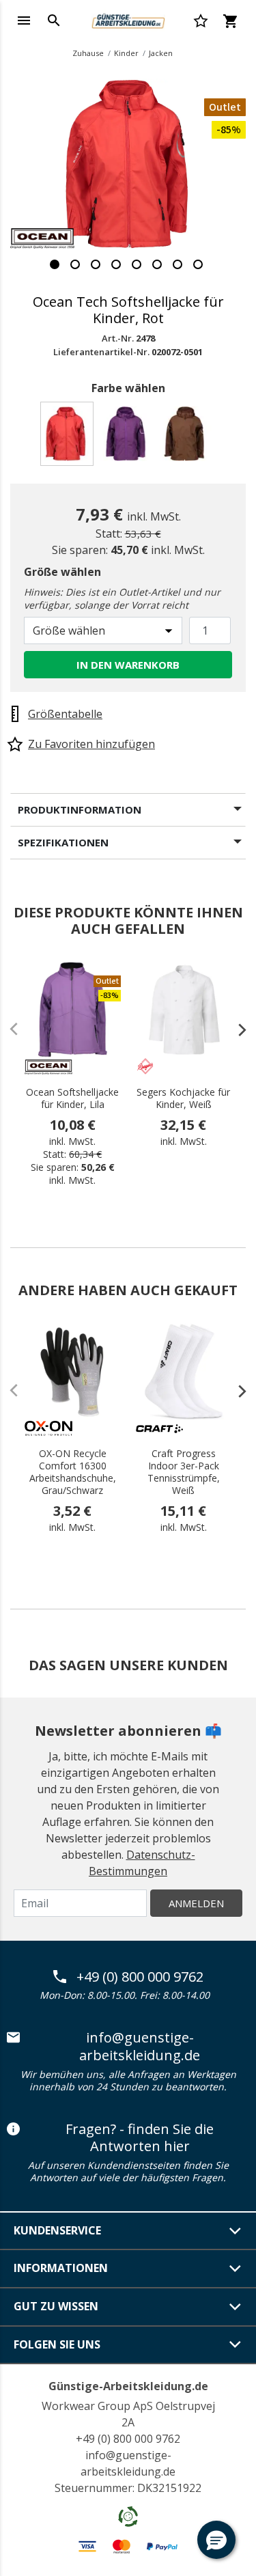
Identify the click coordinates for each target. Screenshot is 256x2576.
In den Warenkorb (128, 665)
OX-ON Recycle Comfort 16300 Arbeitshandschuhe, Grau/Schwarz (73, 1472)
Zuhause (88, 53)
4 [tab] (116, 264)
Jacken (161, 53)
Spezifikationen (63, 842)
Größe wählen (62, 572)
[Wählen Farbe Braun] (187, 438)
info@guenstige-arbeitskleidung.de (140, 2046)
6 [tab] (157, 264)
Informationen (61, 2268)
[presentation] (236, 1029)
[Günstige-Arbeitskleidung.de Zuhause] (128, 19)
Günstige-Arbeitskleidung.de (128, 2386)
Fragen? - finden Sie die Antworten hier (140, 2138)
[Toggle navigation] (24, 20)
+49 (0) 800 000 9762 (140, 1977)
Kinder (126, 53)
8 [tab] (198, 264)
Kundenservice (57, 2230)
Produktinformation (80, 809)
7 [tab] (177, 264)
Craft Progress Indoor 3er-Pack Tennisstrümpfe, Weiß (184, 1472)
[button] (216, 2540)
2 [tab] (75, 264)
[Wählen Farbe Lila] (128, 438)
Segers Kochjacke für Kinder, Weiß (183, 1098)
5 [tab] (137, 264)
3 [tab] (96, 264)
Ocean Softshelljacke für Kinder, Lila (72, 1098)
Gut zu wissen (56, 2306)
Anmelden (196, 1903)
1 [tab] (55, 264)
